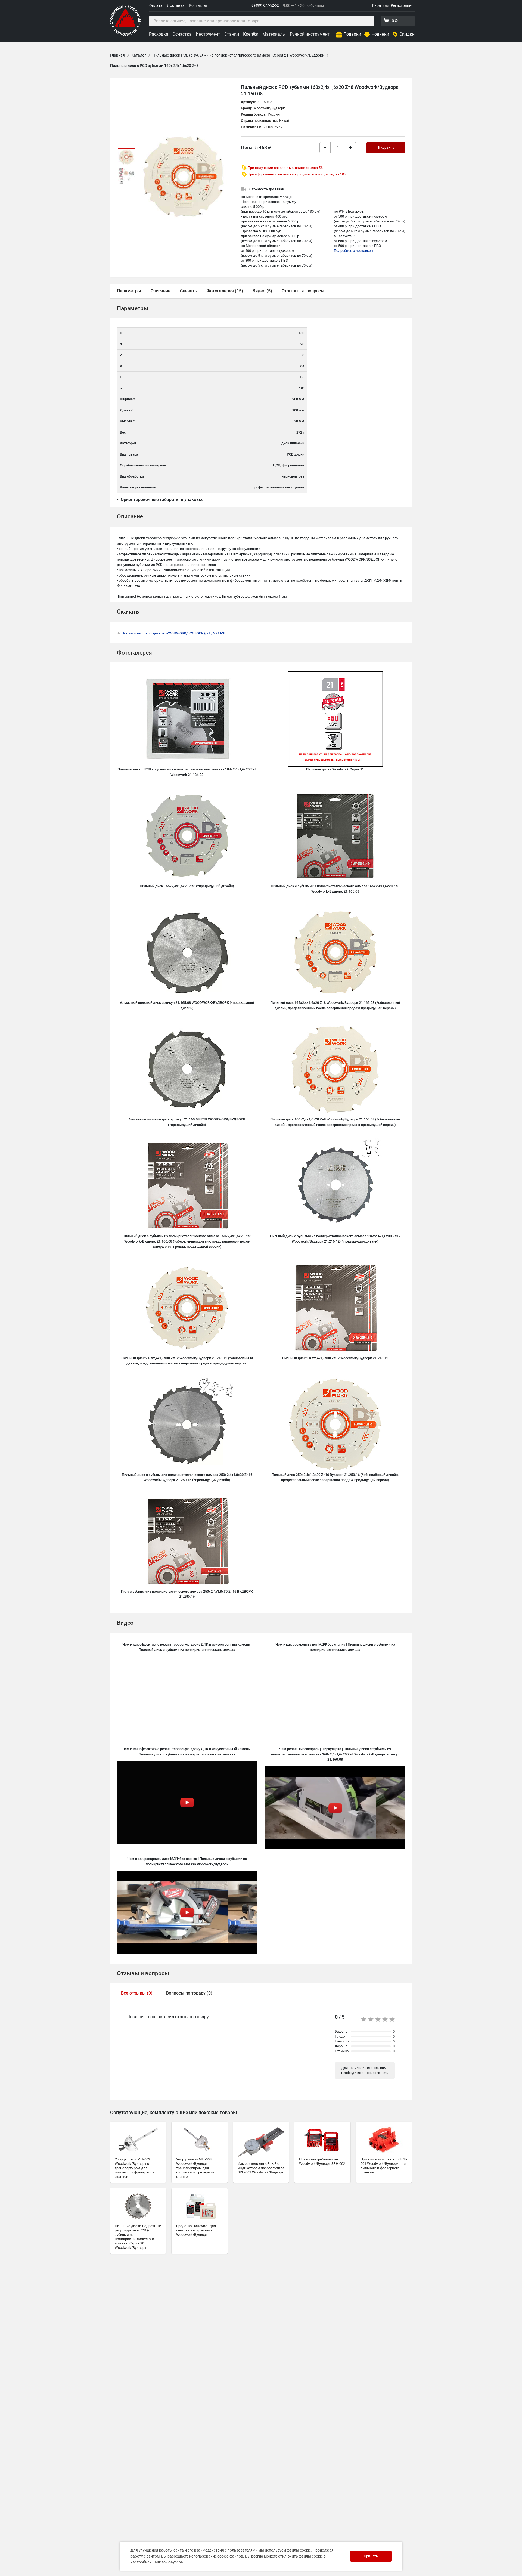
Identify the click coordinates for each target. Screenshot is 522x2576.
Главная (117, 55)
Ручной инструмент (310, 34)
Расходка (159, 34)
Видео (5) (262, 291)
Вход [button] (377, 5)
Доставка (176, 5)
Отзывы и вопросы (143, 1973)
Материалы (274, 34)
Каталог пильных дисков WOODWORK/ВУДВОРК (175, 633)
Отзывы (290, 291)
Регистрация (402, 5)
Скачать (189, 291)
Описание (161, 291)
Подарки (352, 34)
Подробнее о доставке (353, 251)
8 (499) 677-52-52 (265, 5)
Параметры (129, 291)
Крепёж (251, 34)
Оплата (156, 5)
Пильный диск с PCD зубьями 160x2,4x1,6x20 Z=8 (154, 66)
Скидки (407, 34)
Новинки (380, 34)
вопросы (315, 291)
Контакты (198, 5)
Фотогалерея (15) (225, 291)
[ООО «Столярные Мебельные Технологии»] (125, 35)
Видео (125, 1623)
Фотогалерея (134, 653)
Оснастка (182, 34)
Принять (371, 2556)
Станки (232, 34)
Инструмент (208, 34)
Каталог (139, 55)
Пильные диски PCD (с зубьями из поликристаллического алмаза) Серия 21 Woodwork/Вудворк (238, 55)
